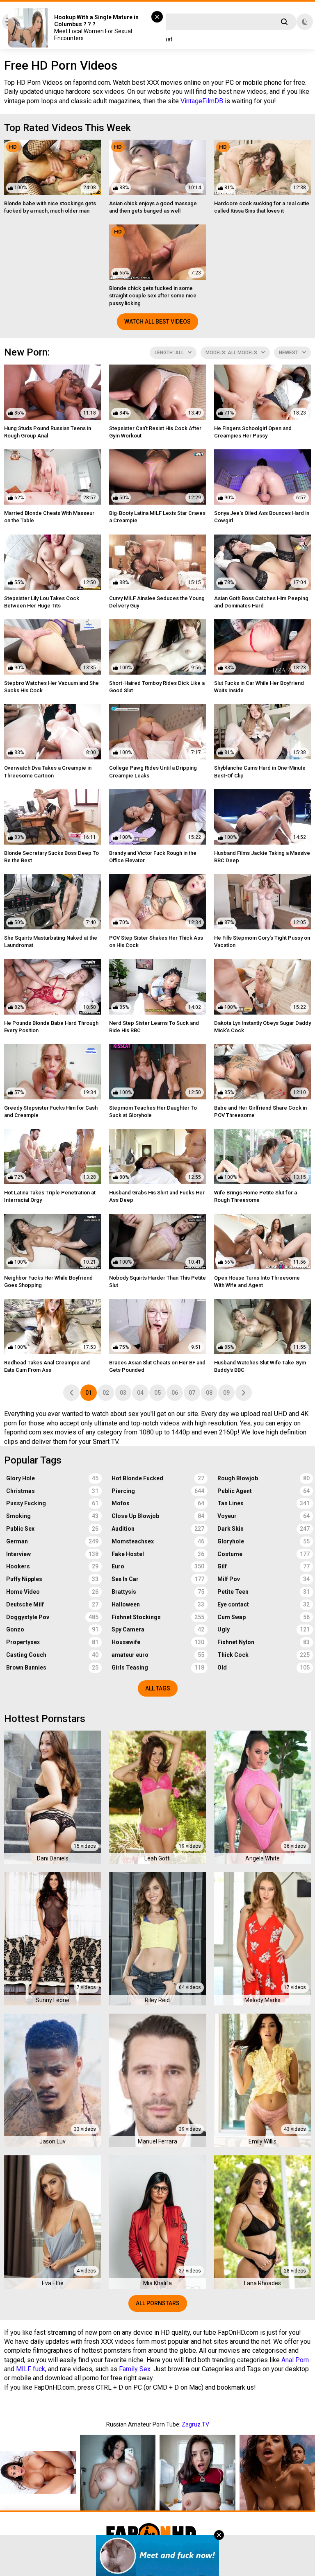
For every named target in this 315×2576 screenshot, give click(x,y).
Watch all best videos (157, 322)
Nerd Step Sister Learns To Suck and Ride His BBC (154, 1027)
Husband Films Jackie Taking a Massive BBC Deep (262, 857)
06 (175, 1393)
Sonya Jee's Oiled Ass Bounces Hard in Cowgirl (262, 517)
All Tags (158, 1688)
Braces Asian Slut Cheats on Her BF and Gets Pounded (157, 1366)
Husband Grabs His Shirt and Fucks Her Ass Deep (157, 1196)
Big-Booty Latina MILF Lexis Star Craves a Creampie (157, 517)
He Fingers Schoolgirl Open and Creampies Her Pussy (253, 432)
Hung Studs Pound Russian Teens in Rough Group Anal (48, 432)
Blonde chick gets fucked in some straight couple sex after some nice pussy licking (153, 296)
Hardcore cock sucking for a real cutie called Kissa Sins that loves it (262, 207)
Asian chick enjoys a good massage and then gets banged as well (153, 207)
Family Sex (135, 2369)
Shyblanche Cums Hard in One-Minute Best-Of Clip (260, 771)
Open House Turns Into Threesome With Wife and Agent (257, 1281)
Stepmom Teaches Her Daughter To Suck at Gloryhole (153, 1111)
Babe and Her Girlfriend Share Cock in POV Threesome (260, 1111)
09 (226, 1393)
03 (123, 1393)
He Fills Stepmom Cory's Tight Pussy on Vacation (262, 941)
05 (157, 1393)
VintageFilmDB (202, 101)
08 (209, 1393)
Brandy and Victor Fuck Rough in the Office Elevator (153, 857)
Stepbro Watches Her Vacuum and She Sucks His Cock (51, 687)
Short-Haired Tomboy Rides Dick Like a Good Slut (157, 687)
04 (140, 1393)
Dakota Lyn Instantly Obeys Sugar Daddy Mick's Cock (262, 1027)
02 (106, 1393)
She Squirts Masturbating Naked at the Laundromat (51, 941)
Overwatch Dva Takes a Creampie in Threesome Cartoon (48, 771)
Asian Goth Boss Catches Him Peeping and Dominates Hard (261, 602)
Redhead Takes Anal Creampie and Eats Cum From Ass (47, 1366)
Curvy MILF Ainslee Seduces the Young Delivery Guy (157, 602)
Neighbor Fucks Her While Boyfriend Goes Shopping (48, 1281)
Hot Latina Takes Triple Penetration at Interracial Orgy (50, 1196)
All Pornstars (158, 2303)
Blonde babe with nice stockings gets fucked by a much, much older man (50, 207)
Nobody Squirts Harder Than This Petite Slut (157, 1281)
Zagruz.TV (195, 2424)
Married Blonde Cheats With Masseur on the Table (49, 517)
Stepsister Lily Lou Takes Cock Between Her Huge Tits (42, 602)
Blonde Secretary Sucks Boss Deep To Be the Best (51, 857)
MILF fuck (31, 2369)
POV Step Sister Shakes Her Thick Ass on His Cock (156, 941)
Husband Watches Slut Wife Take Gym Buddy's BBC (260, 1366)
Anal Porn (295, 2360)
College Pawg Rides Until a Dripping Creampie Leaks (153, 771)
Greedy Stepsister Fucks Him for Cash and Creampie (51, 1111)
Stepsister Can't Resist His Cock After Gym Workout (155, 432)
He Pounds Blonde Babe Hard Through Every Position (51, 1027)
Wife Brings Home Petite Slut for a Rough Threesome (256, 1196)
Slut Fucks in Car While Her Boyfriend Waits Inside (259, 687)
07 (192, 1393)
